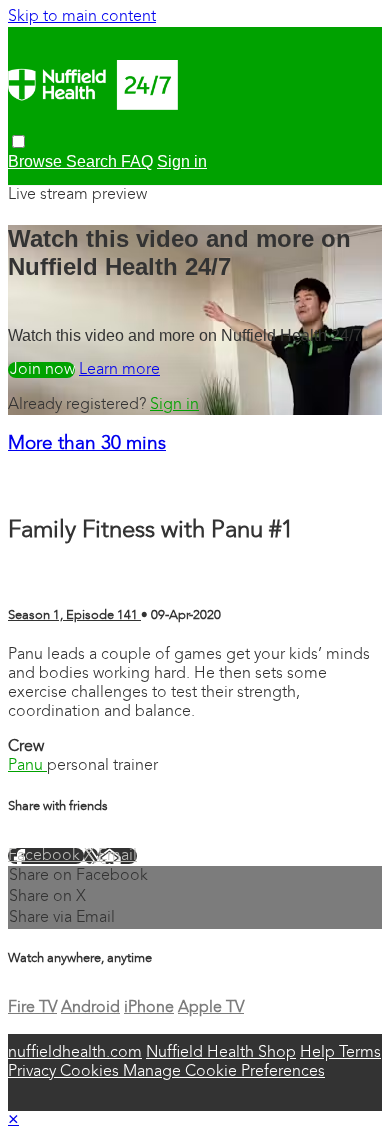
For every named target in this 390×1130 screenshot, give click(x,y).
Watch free (41, 370)
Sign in (182, 161)
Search (93, 161)
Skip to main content (82, 17)
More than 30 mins (87, 444)
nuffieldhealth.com (75, 1053)
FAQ (137, 161)
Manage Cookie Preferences (224, 1072)
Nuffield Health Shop (221, 1053)
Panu (27, 766)
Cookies (91, 1072)
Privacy (34, 1072)
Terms (360, 1053)
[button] (18, 141)
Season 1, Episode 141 (74, 615)
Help (319, 1053)
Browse (37, 161)
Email (117, 856)
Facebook (46, 856)
